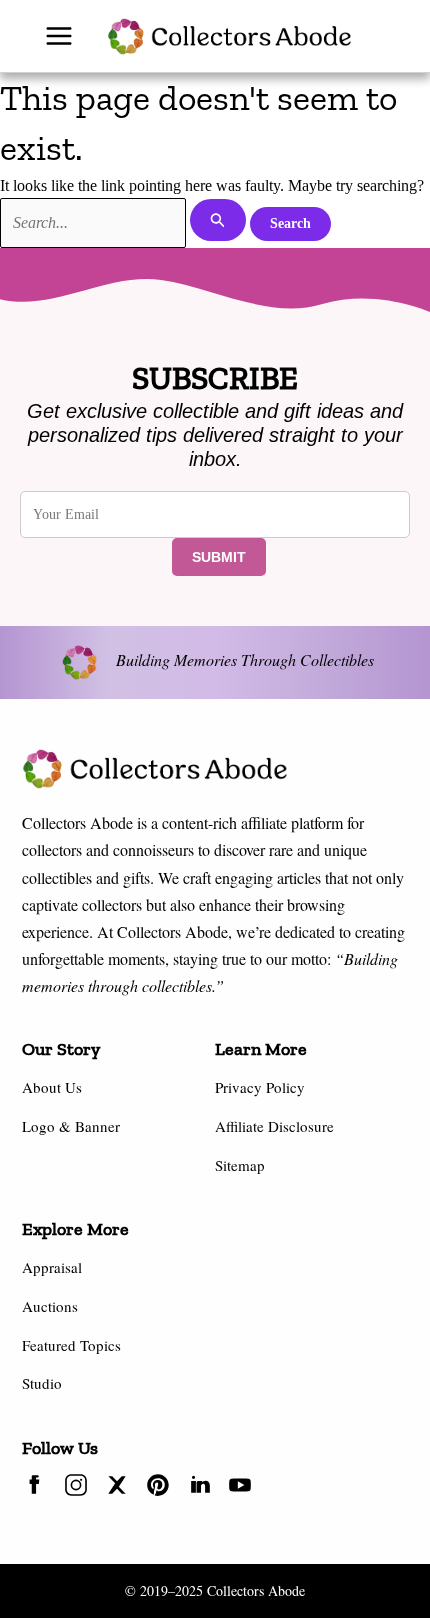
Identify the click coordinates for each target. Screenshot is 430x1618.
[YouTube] (240, 1488)
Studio (42, 1383)
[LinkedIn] (199, 1488)
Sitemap (240, 1165)
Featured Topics (71, 1345)
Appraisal (52, 1267)
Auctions (50, 1306)
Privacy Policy (260, 1087)
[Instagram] (76, 1488)
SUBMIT (219, 557)
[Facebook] (35, 1488)
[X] (117, 1488)
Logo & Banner (71, 1126)
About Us (52, 1087)
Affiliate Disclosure (274, 1126)
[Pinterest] (158, 1488)
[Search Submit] (218, 220)
